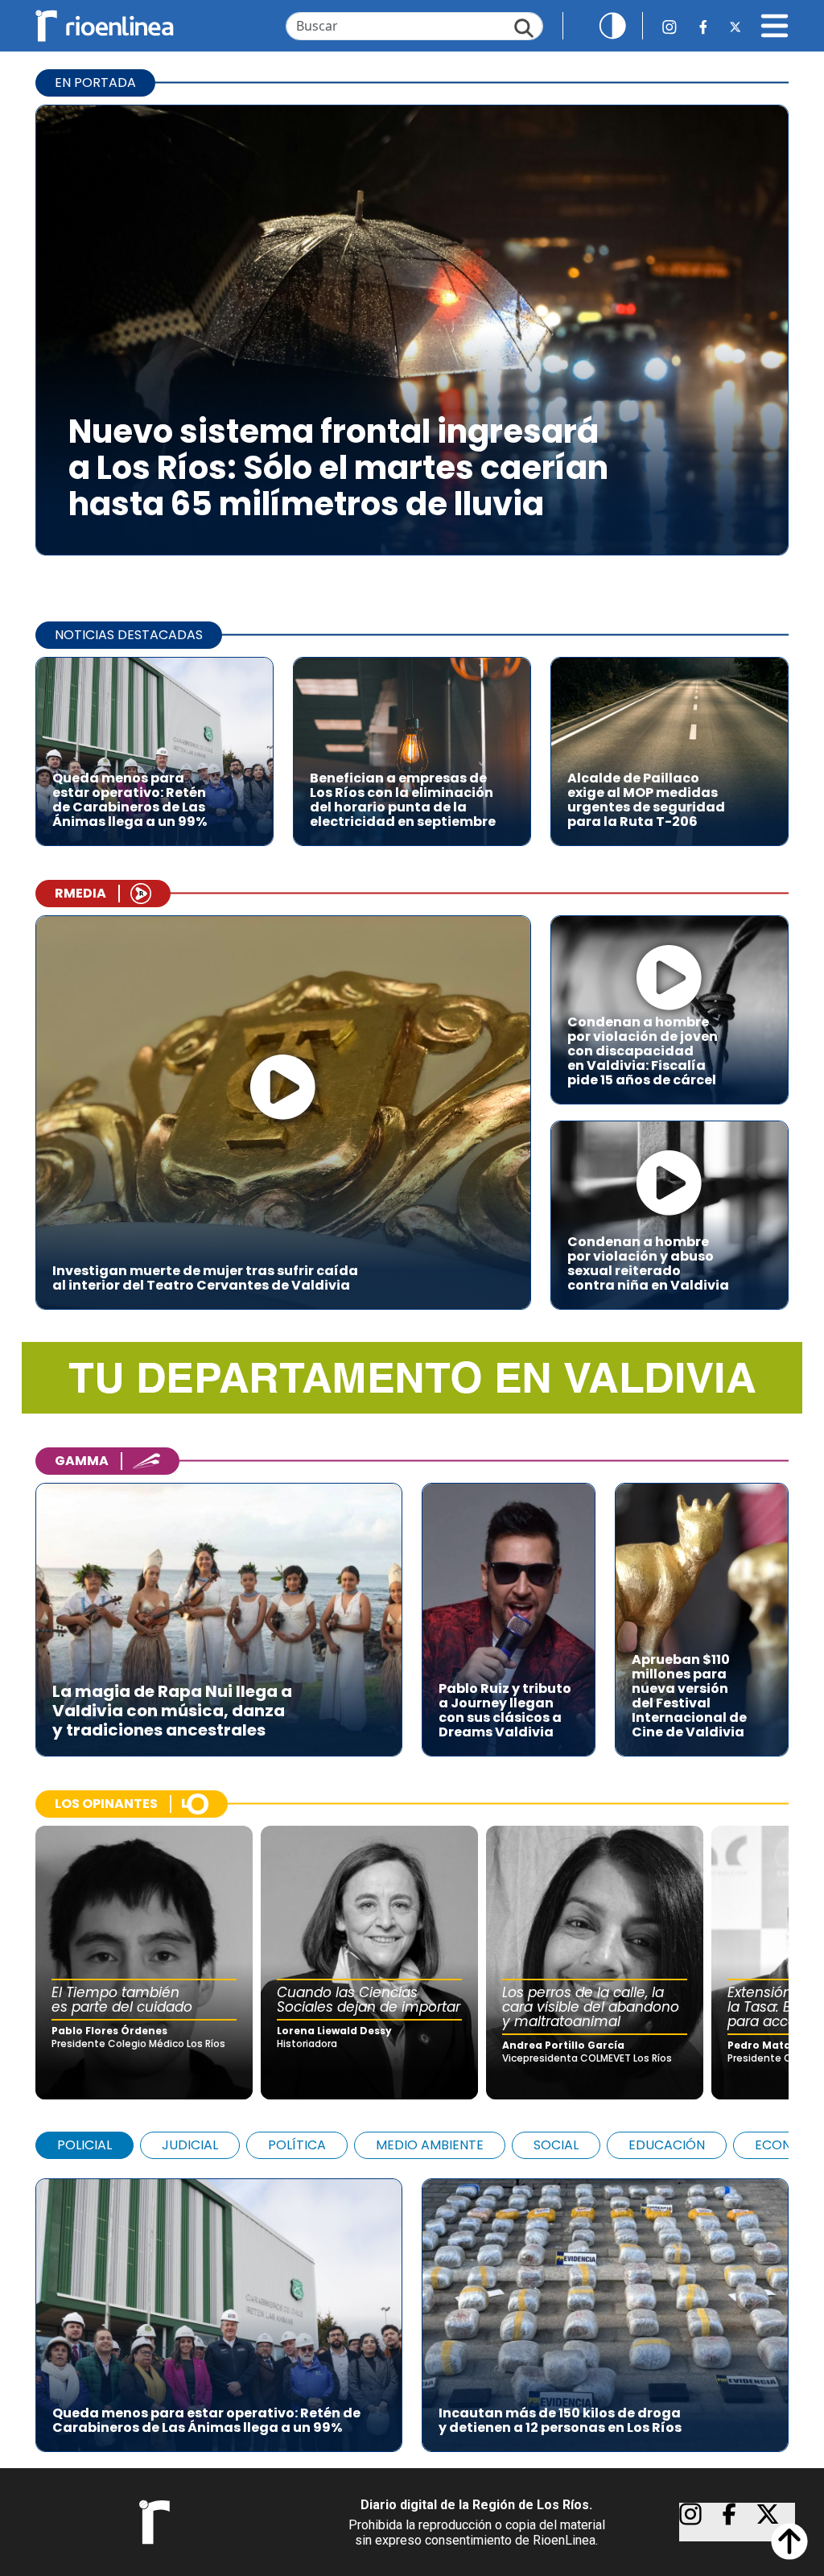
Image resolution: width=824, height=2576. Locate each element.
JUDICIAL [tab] (190, 2145)
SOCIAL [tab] (556, 2145)
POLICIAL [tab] (84, 2145)
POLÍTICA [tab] (297, 2145)
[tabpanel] (412, 2307)
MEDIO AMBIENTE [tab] (430, 2145)
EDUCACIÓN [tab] (667, 2145)
